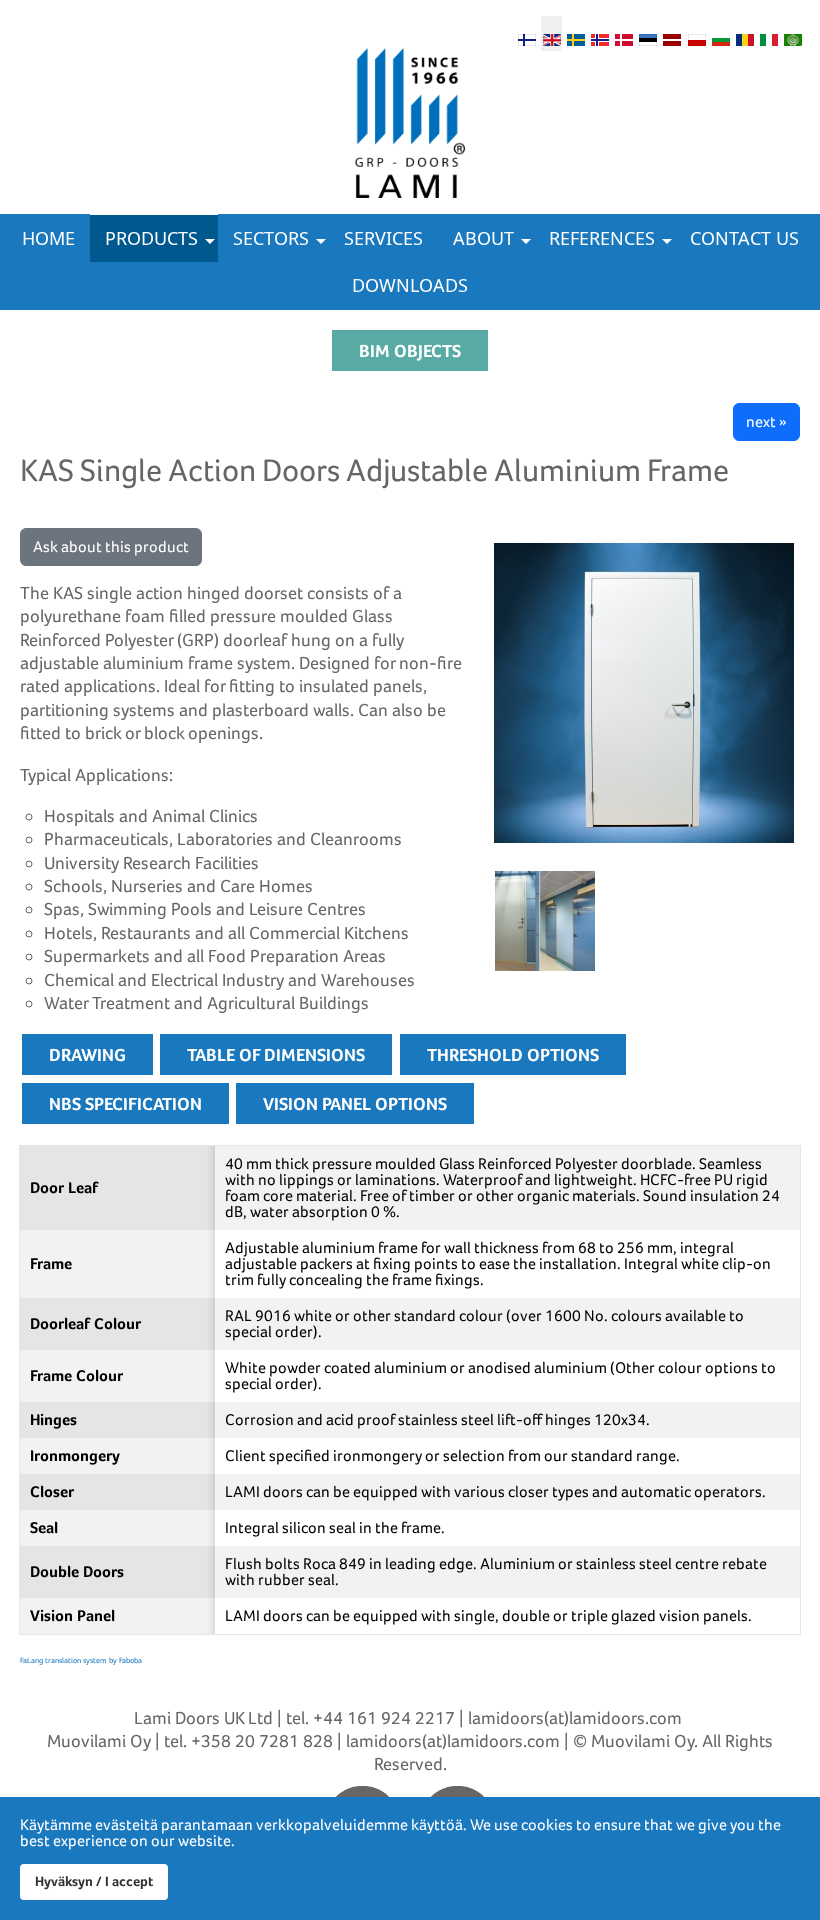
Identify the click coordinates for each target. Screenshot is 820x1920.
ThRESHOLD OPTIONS (513, 1054)
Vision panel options (355, 1103)
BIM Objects (410, 350)
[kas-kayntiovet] (545, 914)
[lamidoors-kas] (645, 693)
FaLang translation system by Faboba (81, 1660)
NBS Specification (125, 1103)
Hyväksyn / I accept (94, 1881)
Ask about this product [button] (111, 546)
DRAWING (87, 1054)
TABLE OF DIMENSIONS (276, 1054)
